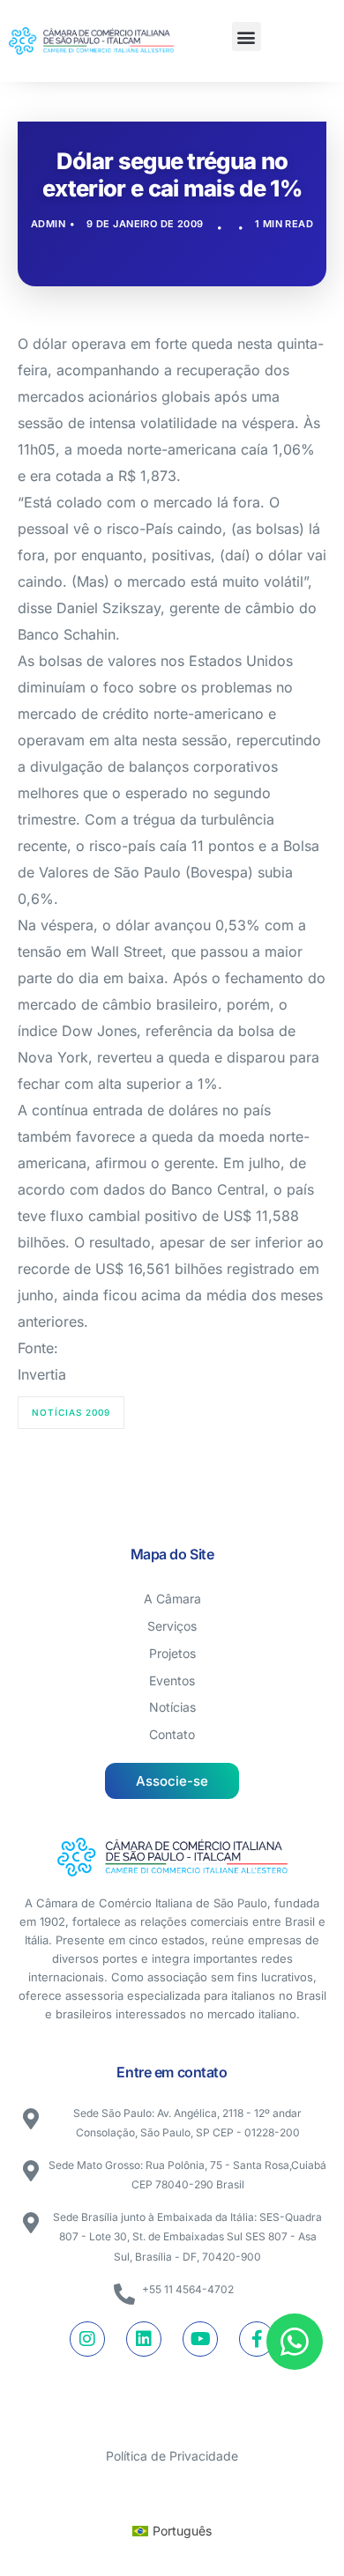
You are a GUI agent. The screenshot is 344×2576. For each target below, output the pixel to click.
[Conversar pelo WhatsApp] (295, 2342)
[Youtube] (200, 2339)
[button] (247, 37)
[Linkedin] (144, 2339)
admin (48, 224)
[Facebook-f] (257, 2339)
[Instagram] (87, 2339)
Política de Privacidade (172, 2456)
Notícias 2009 (71, 1412)
